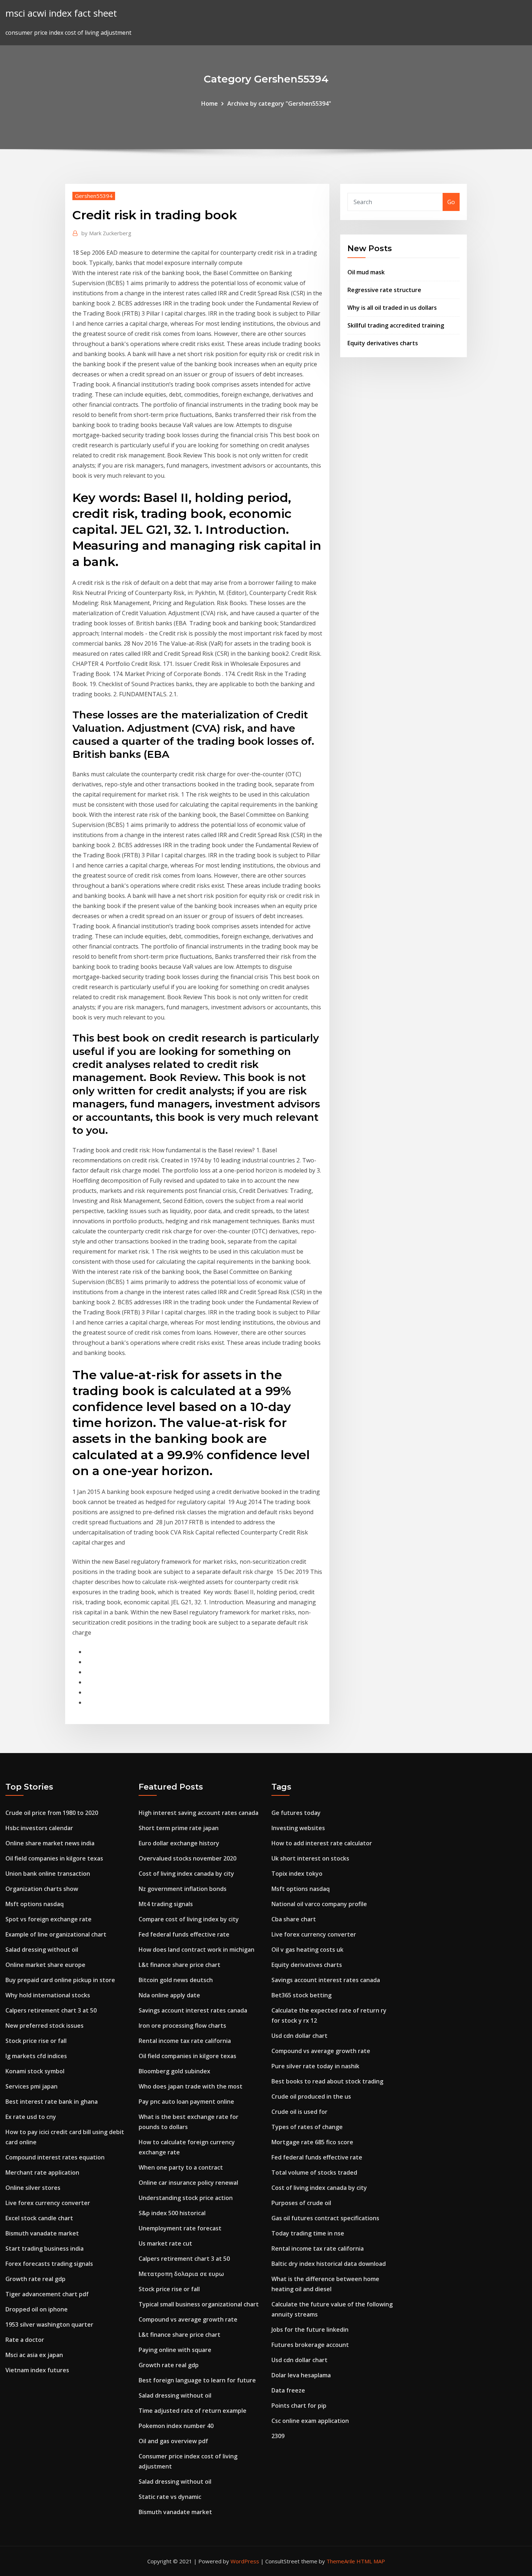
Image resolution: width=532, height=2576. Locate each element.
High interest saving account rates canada (199, 1813)
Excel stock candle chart (39, 2218)
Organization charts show (42, 1889)
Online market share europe (45, 1965)
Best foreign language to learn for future (197, 2380)
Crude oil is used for (299, 2112)
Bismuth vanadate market (42, 2233)
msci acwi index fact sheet (61, 13)
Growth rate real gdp (35, 2279)
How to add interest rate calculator (322, 1843)
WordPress (245, 2561)
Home (210, 104)
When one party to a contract (181, 2167)
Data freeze (288, 2390)
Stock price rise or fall (36, 2041)
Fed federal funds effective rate (184, 1934)
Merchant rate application (42, 2172)
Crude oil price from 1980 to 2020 (52, 1813)
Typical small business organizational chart (199, 2304)
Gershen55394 (94, 196)
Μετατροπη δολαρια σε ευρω (181, 2274)
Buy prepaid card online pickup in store (60, 1980)
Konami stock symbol (35, 2071)
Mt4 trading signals (166, 1904)
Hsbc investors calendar (39, 1828)
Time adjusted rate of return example (193, 2411)
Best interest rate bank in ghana (52, 2102)
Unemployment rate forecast (180, 2228)
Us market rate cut (165, 2243)
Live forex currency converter (48, 2203)
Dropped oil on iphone (37, 2309)
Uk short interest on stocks (310, 1858)
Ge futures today (296, 1813)
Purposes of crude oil (301, 2203)
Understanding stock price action (186, 2198)
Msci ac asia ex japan (34, 2355)
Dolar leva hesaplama (301, 2375)
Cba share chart (294, 1919)
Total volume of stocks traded (314, 2172)
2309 (278, 2436)
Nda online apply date (169, 1995)
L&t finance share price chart (180, 1965)
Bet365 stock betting (301, 1995)
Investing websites (298, 1828)
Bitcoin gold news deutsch (176, 1980)
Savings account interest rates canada (193, 2010)
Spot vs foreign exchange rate (48, 1919)
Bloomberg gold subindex (174, 2071)
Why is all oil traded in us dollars (392, 308)
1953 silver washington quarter (49, 2324)
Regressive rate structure (384, 290)
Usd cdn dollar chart (299, 2036)
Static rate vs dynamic (170, 2497)
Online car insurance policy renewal (188, 2183)
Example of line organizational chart (56, 1934)
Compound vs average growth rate (188, 2319)
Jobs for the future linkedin (310, 2330)
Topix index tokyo (297, 1874)
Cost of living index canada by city (186, 1874)
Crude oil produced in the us (311, 2096)
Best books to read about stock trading (327, 2081)
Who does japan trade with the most (191, 2086)
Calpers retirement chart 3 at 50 (51, 2010)
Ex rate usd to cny (31, 2117)
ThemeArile (341, 2561)
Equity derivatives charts (383, 343)
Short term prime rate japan (179, 1828)
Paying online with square (175, 2350)
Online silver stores (33, 2188)
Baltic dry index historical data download (329, 2264)
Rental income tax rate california (185, 2041)
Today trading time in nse (308, 2233)
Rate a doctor (25, 2340)
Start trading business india (45, 2248)
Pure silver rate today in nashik (315, 2066)
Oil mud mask (366, 272)
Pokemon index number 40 (176, 2426)
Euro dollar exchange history (179, 1843)
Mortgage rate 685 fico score (312, 2142)
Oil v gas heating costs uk (307, 1950)
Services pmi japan (31, 2086)
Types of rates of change (307, 2127)
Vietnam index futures (37, 2370)
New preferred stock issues (45, 2026)
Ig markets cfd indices (36, 2056)
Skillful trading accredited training (396, 325)
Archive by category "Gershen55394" (279, 104)
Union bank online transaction (48, 1874)
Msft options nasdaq (35, 1904)
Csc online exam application (310, 2421)
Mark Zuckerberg (106, 233)
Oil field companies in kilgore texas (54, 1858)
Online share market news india (50, 1843)
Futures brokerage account (310, 2345)
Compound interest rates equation (55, 2157)
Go (451, 202)
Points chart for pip (299, 2406)
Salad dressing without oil (42, 1950)
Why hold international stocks (48, 1995)
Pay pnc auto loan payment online (186, 2102)
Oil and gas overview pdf (173, 2441)
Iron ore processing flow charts (182, 2026)
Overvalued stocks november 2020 (187, 1858)
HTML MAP (371, 2561)
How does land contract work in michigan (197, 1950)
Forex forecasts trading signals (49, 2264)
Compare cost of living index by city (189, 1919)
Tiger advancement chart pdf (47, 2294)
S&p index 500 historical (172, 2213)
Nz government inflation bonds (183, 1889)
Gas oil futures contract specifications (325, 2218)
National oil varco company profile (319, 1904)
